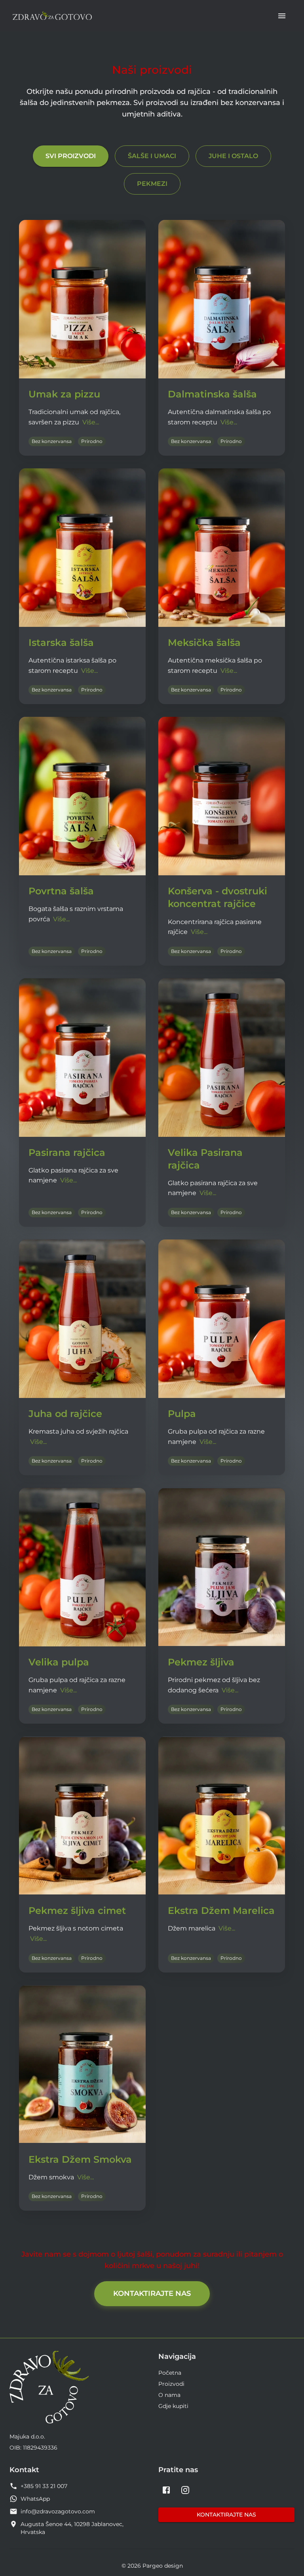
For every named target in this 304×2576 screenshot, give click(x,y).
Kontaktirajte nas (152, 2293)
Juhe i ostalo (233, 156)
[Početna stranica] (52, 16)
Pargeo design (163, 2566)
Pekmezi (152, 184)
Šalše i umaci (152, 156)
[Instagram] (185, 2490)
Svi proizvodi (71, 156)
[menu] (282, 16)
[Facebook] (166, 2490)
